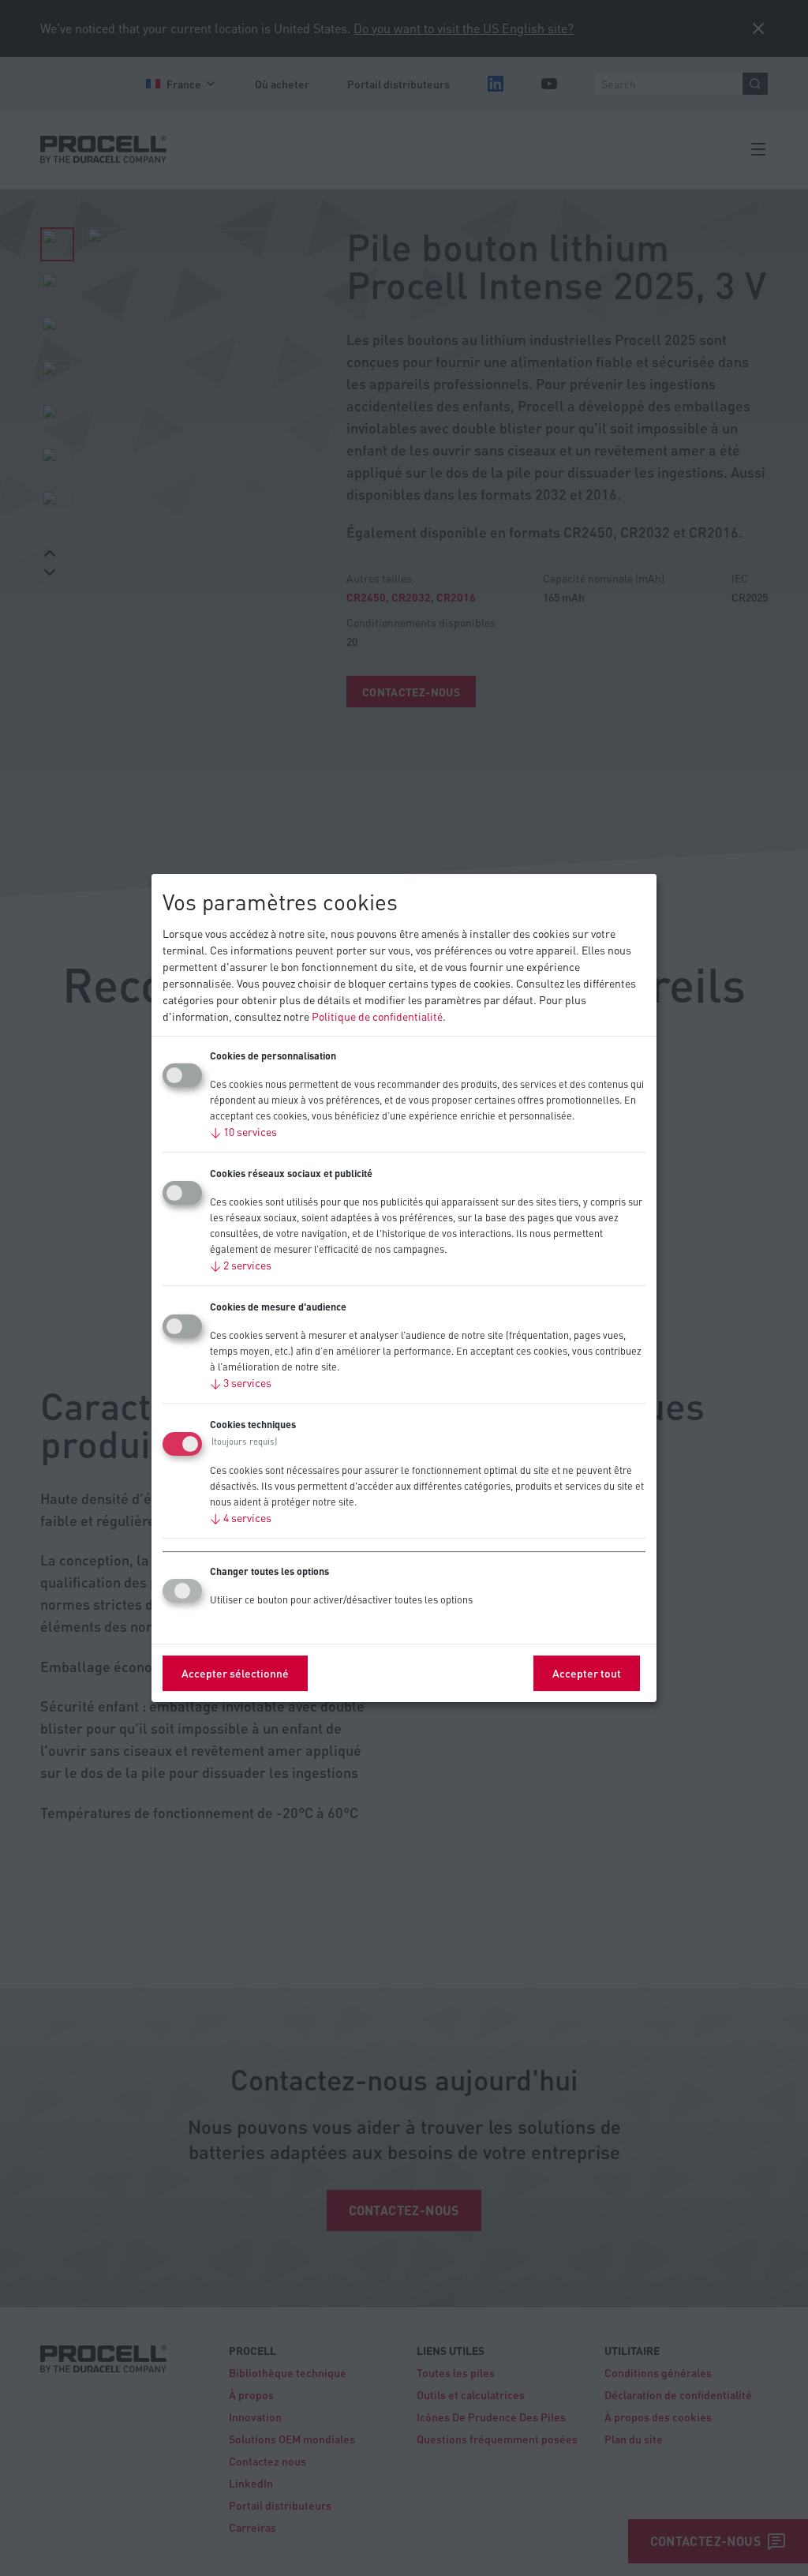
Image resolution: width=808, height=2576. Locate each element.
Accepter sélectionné (235, 1673)
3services (241, 1382)
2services (241, 1265)
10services (243, 1131)
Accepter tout (587, 1673)
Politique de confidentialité (377, 1016)
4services (241, 1517)
